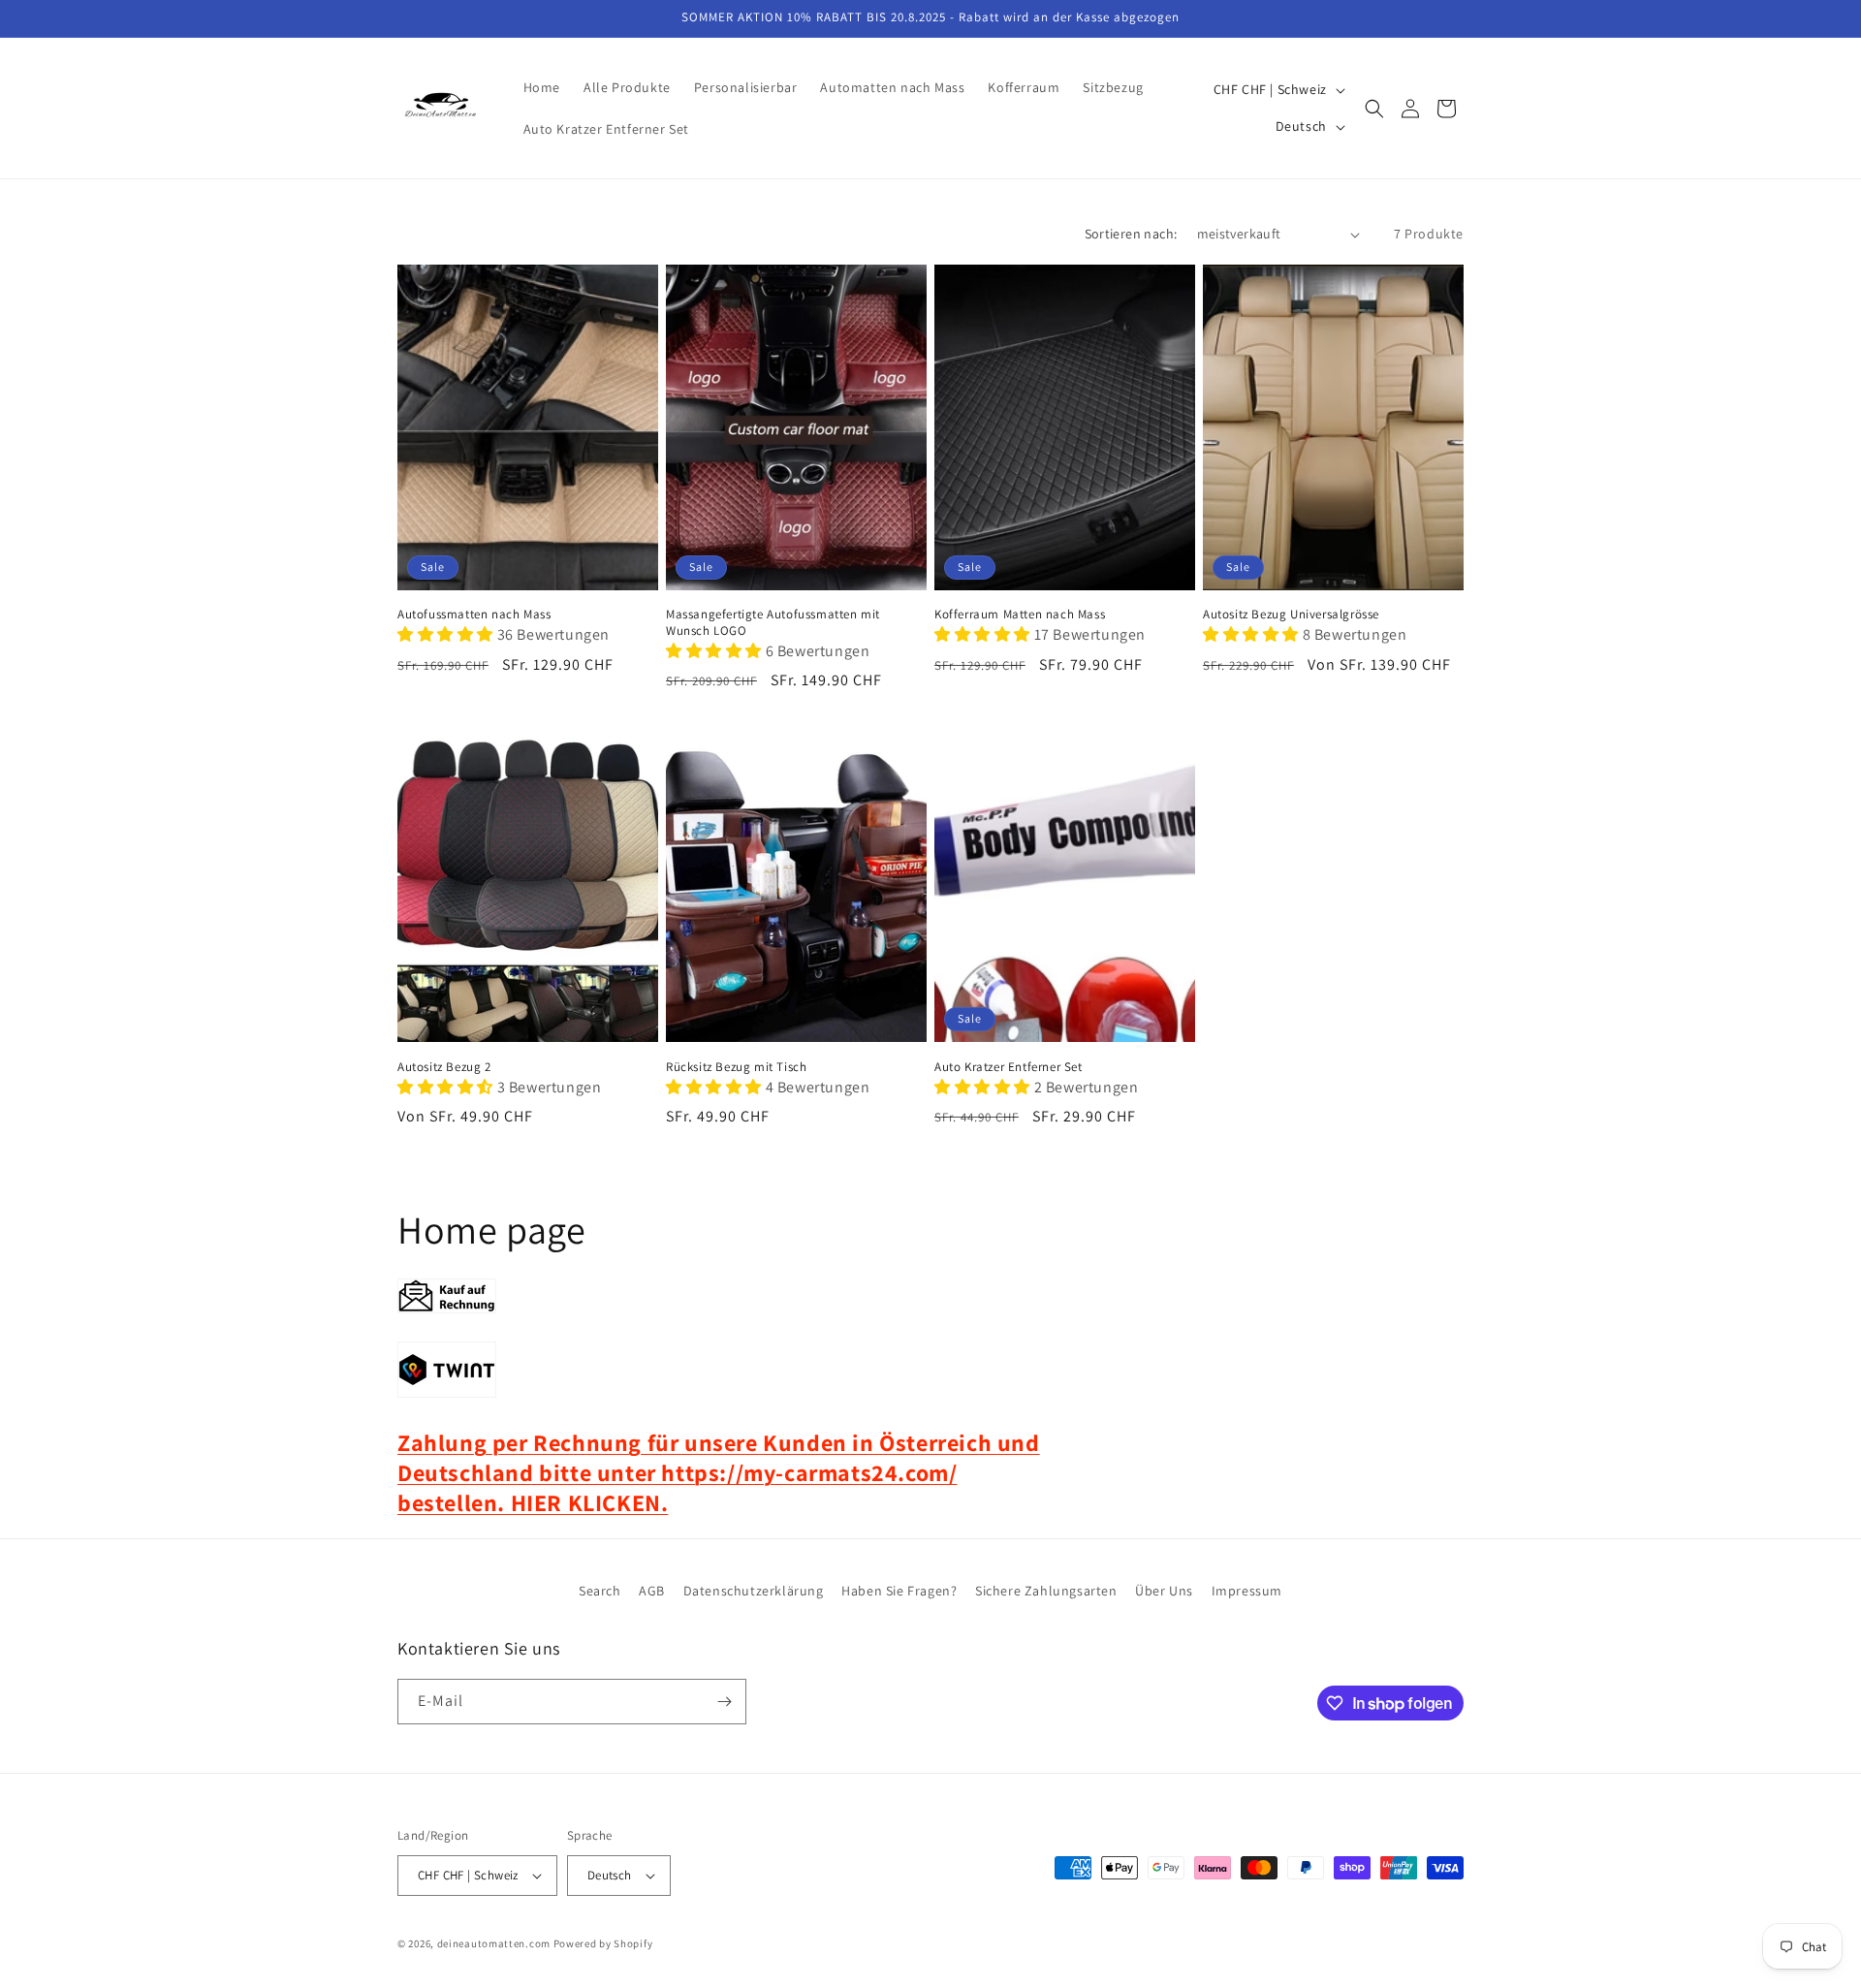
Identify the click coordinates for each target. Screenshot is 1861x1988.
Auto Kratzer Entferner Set (1009, 1067)
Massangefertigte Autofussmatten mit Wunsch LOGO (773, 623)
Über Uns (1164, 1591)
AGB (652, 1591)
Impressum (1247, 1591)
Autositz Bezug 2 (444, 1067)
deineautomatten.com (494, 1943)
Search (600, 1591)
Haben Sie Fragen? (899, 1591)
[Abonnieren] (724, 1702)
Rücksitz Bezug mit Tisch (736, 1067)
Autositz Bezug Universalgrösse (1291, 615)
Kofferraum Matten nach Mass (1020, 615)
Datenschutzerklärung (754, 1591)
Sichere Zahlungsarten (1046, 1591)
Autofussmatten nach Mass (474, 615)
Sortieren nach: (1131, 234)
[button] (1374, 109)
